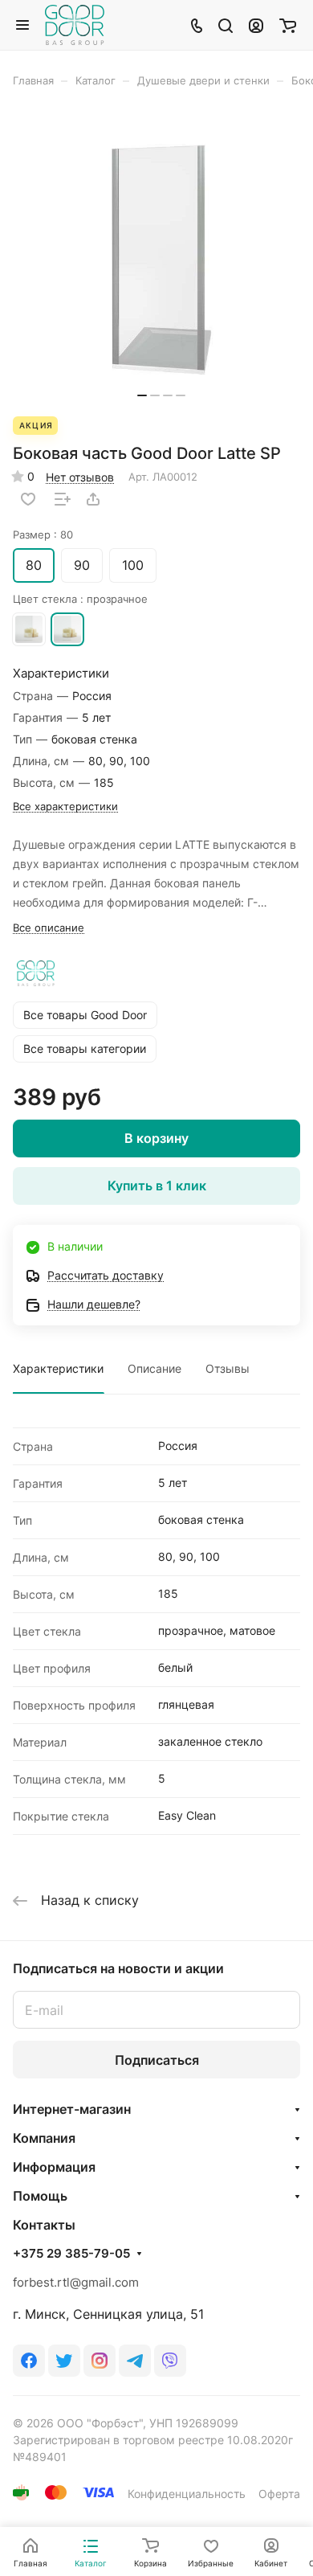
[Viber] (170, 2361)
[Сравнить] (63, 499)
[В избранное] (28, 499)
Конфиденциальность (187, 2494)
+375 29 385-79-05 (71, 2254)
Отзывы (228, 1368)
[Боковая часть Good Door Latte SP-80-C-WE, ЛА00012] (161, 260)
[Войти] (256, 25)
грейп (29, 629)
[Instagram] (100, 2361)
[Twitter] (64, 2361)
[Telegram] (135, 2361)
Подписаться (157, 2060)
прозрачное (67, 629)
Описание (154, 1368)
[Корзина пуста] (288, 25)
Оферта (279, 2494)
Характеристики (58, 1368)
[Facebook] (29, 2361)
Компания (44, 2138)
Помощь (40, 2196)
